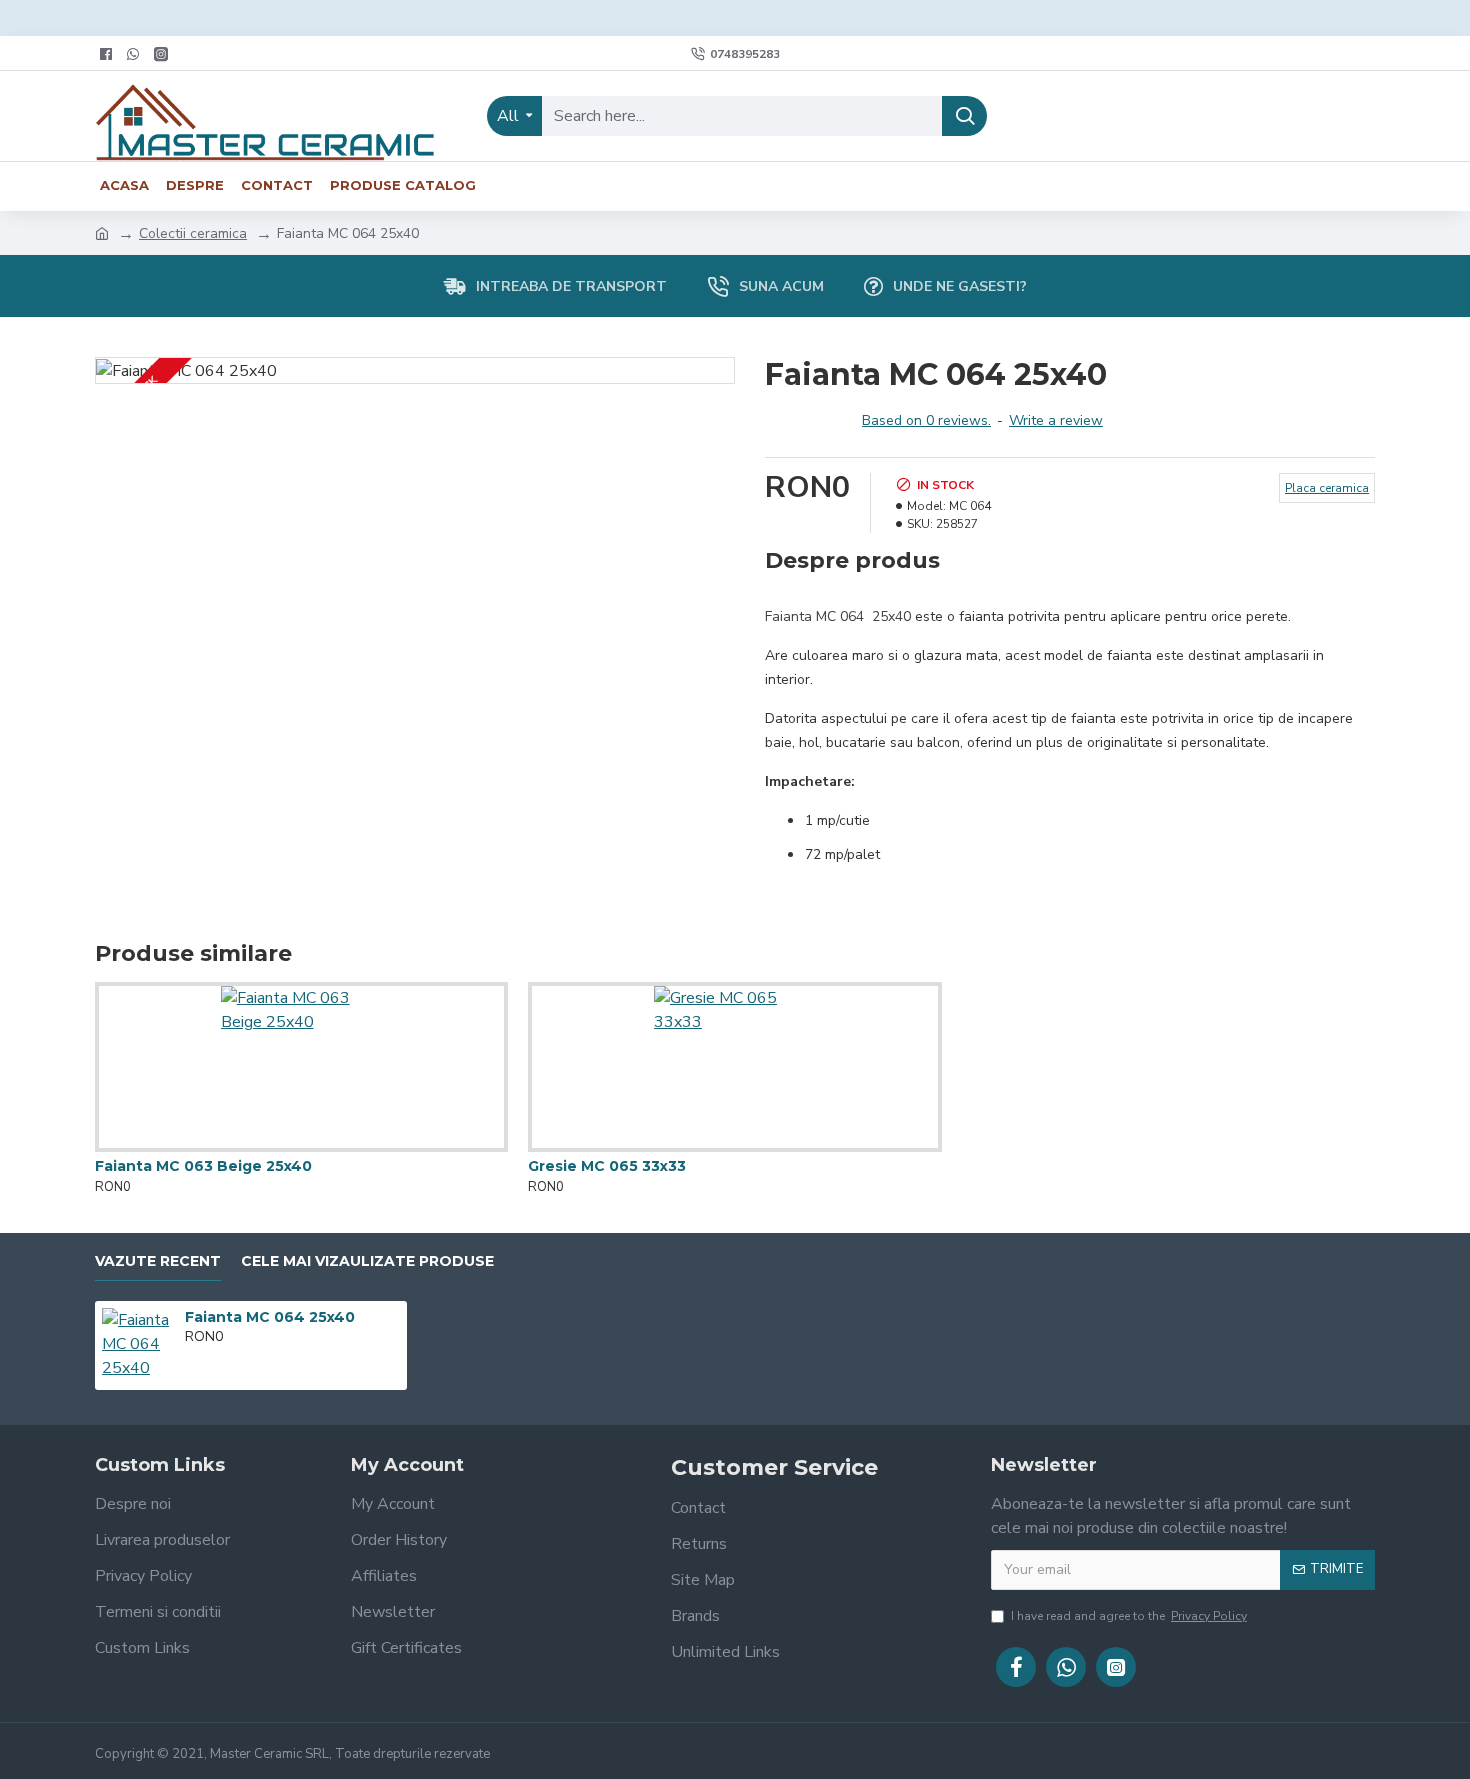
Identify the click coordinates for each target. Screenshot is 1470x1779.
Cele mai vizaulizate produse (367, 1261)
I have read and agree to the (1129, 1616)
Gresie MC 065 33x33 (607, 1166)
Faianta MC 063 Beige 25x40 (203, 1166)
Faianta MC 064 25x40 (270, 1317)
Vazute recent (158, 1261)
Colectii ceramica (193, 233)
